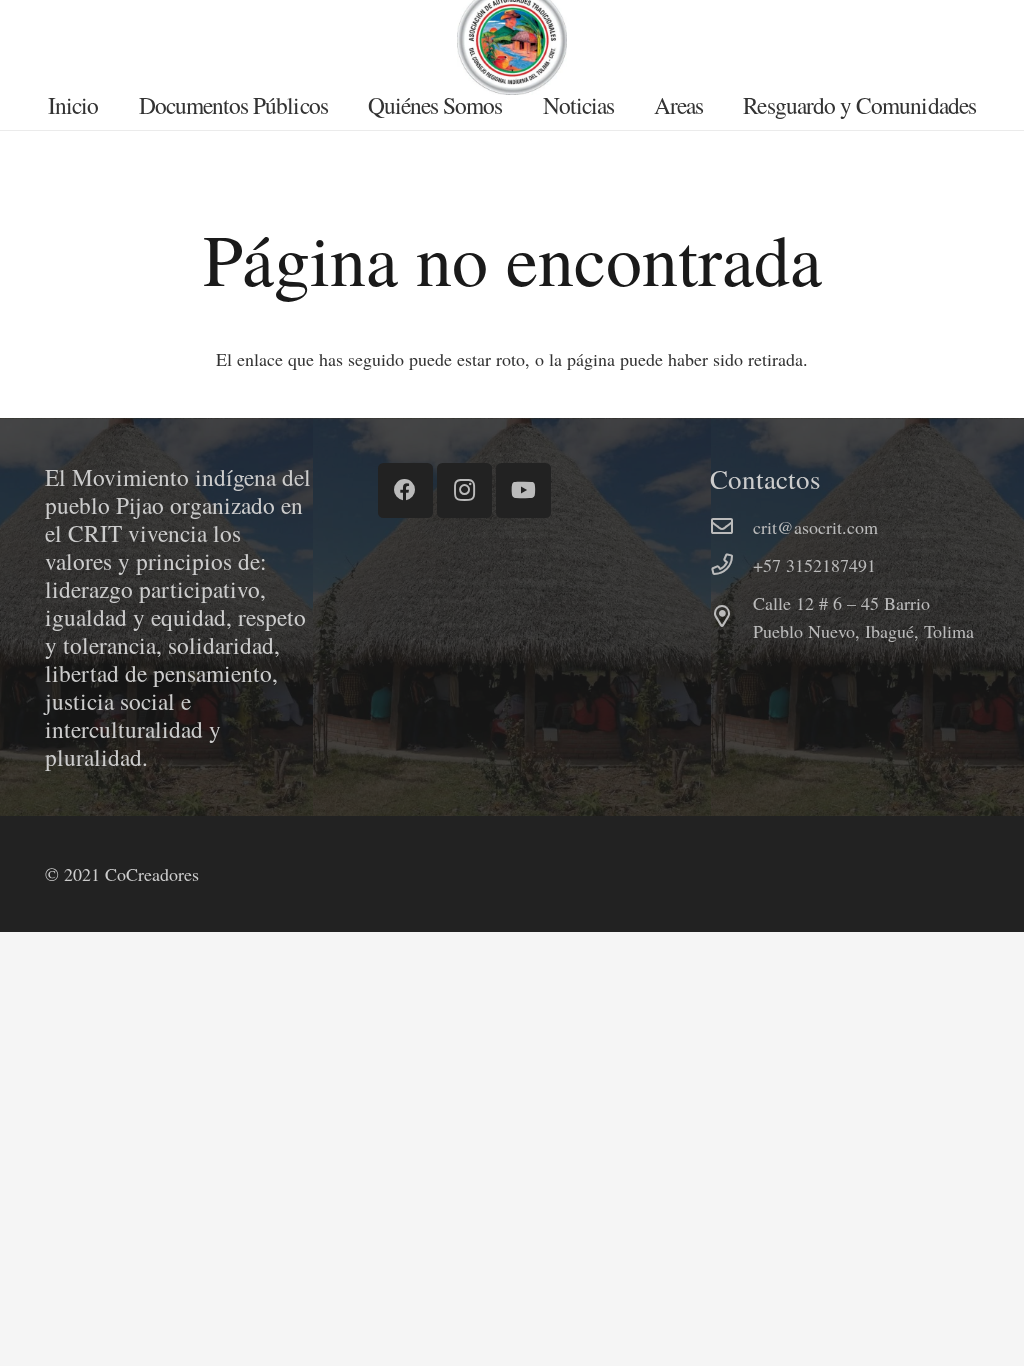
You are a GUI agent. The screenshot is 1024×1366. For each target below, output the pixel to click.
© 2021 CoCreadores (122, 874)
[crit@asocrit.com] (731, 527)
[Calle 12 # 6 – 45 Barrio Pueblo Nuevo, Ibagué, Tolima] (731, 617)
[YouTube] (523, 490)
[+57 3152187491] (731, 565)
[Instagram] (464, 490)
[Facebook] (405, 490)
